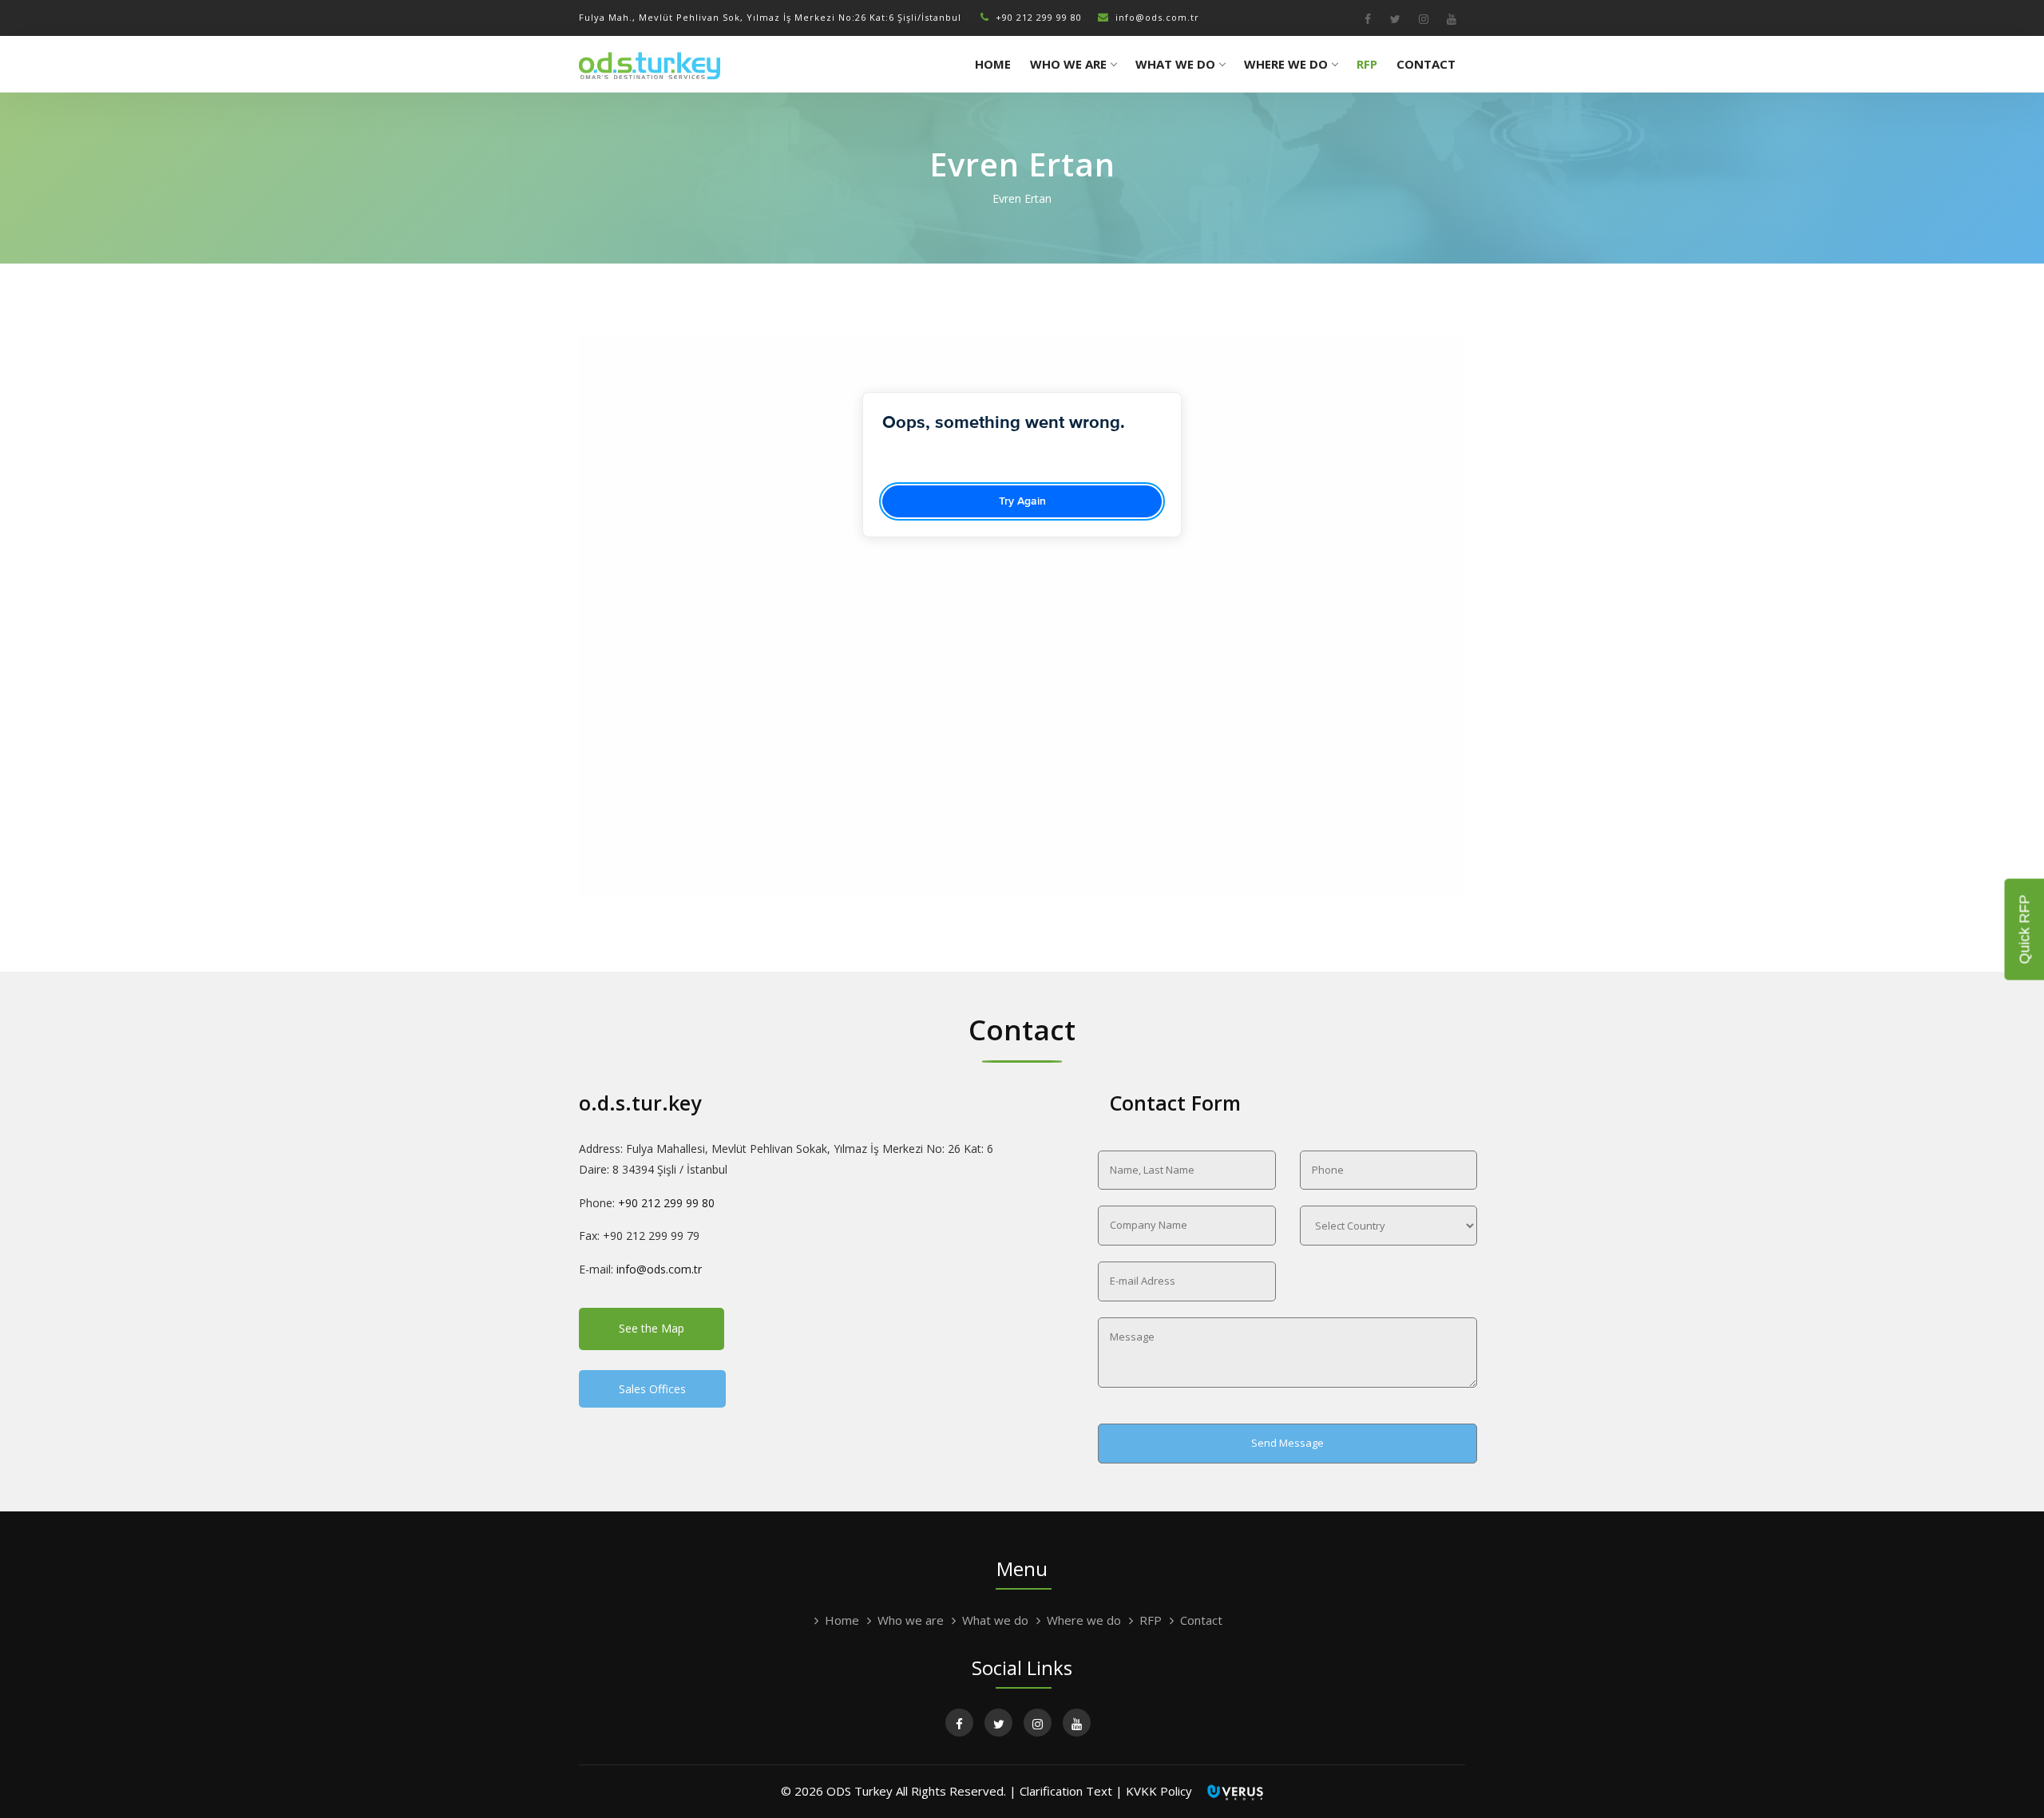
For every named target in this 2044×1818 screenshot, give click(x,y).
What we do (1175, 64)
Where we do (1286, 64)
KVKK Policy (1159, 1791)
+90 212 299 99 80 (1039, 17)
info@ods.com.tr (1157, 17)
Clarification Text (1066, 1791)
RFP (1367, 64)
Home (993, 64)
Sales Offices (652, 1389)
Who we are (1068, 64)
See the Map (652, 1328)
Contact (1426, 64)
